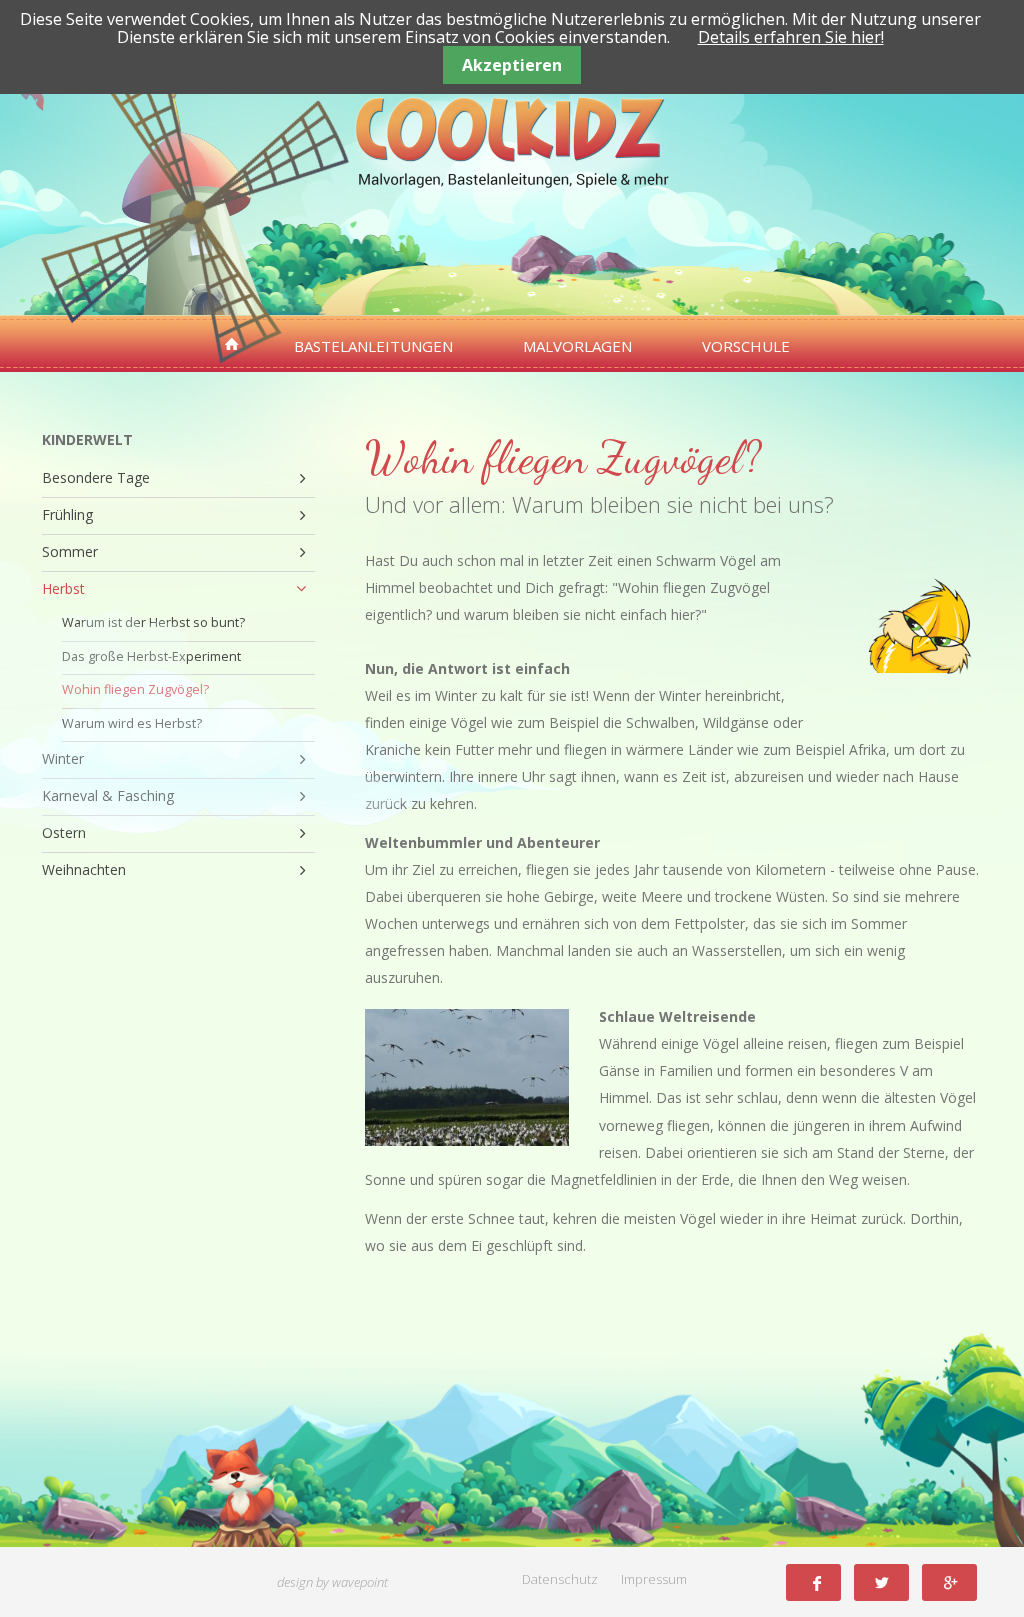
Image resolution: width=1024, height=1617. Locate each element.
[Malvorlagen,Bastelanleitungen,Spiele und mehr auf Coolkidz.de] (232, 344)
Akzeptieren (512, 65)
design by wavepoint (332, 1582)
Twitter (881, 1582)
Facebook (813, 1582)
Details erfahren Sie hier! (791, 37)
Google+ (949, 1582)
